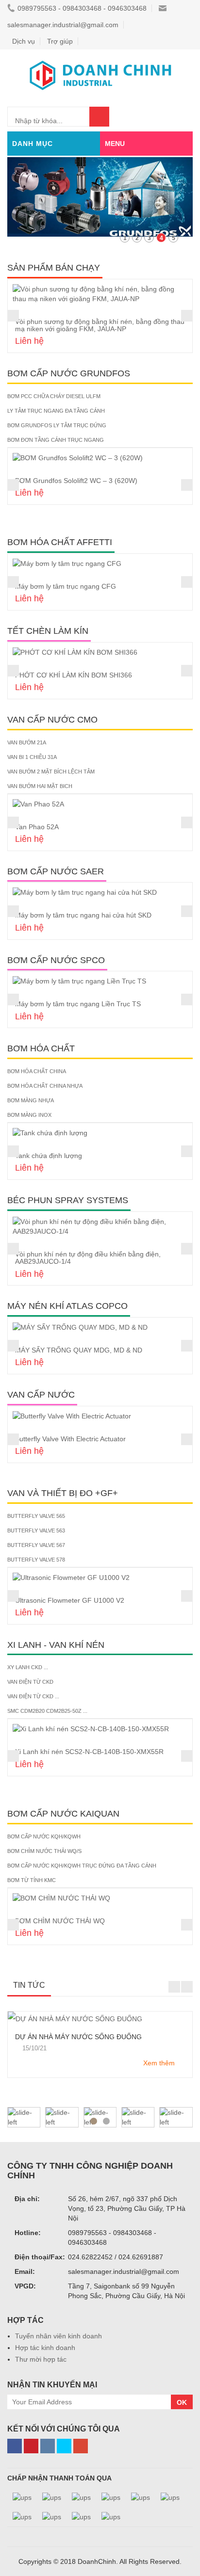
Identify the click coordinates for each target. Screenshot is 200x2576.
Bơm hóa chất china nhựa (45, 1086)
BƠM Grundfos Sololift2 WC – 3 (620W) (76, 481)
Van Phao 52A (37, 827)
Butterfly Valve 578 (36, 1560)
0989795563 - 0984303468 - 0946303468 (82, 8)
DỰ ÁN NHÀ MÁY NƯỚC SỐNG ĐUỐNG (78, 2037)
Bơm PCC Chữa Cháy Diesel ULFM (54, 396)
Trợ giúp (60, 41)
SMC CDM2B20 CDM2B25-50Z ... (47, 1711)
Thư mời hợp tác (41, 2359)
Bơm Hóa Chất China (37, 1071)
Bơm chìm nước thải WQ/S (44, 1851)
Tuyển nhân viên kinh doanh (58, 2336)
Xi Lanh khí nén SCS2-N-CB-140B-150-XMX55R (89, 1752)
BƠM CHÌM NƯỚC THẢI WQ (60, 1921)
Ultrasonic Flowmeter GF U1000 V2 (70, 1600)
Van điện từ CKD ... (33, 1696)
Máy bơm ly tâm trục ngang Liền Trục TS (78, 1004)
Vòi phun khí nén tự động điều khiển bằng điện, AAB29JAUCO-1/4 (88, 1258)
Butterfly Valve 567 (36, 1545)
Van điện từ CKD (30, 1682)
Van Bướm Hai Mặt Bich (40, 786)
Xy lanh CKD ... (28, 1667)
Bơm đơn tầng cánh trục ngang (56, 440)
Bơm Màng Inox (29, 1115)
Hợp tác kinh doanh (45, 2348)
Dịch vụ (24, 41)
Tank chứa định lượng (49, 1156)
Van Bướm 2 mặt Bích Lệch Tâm (51, 772)
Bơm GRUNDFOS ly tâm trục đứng (57, 425)
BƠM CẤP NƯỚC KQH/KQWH (44, 1836)
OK (182, 2402)
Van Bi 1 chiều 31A (32, 757)
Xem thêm (159, 2063)
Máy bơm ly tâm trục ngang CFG (66, 586)
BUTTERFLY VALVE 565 (36, 1516)
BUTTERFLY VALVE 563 (36, 1530)
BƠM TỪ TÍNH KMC (32, 1880)
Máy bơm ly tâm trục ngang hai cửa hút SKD (83, 915)
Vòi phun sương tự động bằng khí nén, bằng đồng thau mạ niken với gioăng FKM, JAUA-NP (100, 325)
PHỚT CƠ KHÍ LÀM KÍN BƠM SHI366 (74, 675)
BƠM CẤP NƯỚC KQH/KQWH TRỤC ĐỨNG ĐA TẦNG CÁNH (82, 1866)
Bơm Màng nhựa (31, 1100)
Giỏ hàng (175, 116)
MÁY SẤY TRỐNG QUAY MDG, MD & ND (79, 1350)
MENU (115, 144)
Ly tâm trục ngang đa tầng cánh (56, 411)
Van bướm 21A (27, 742)
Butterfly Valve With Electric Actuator (70, 1439)
